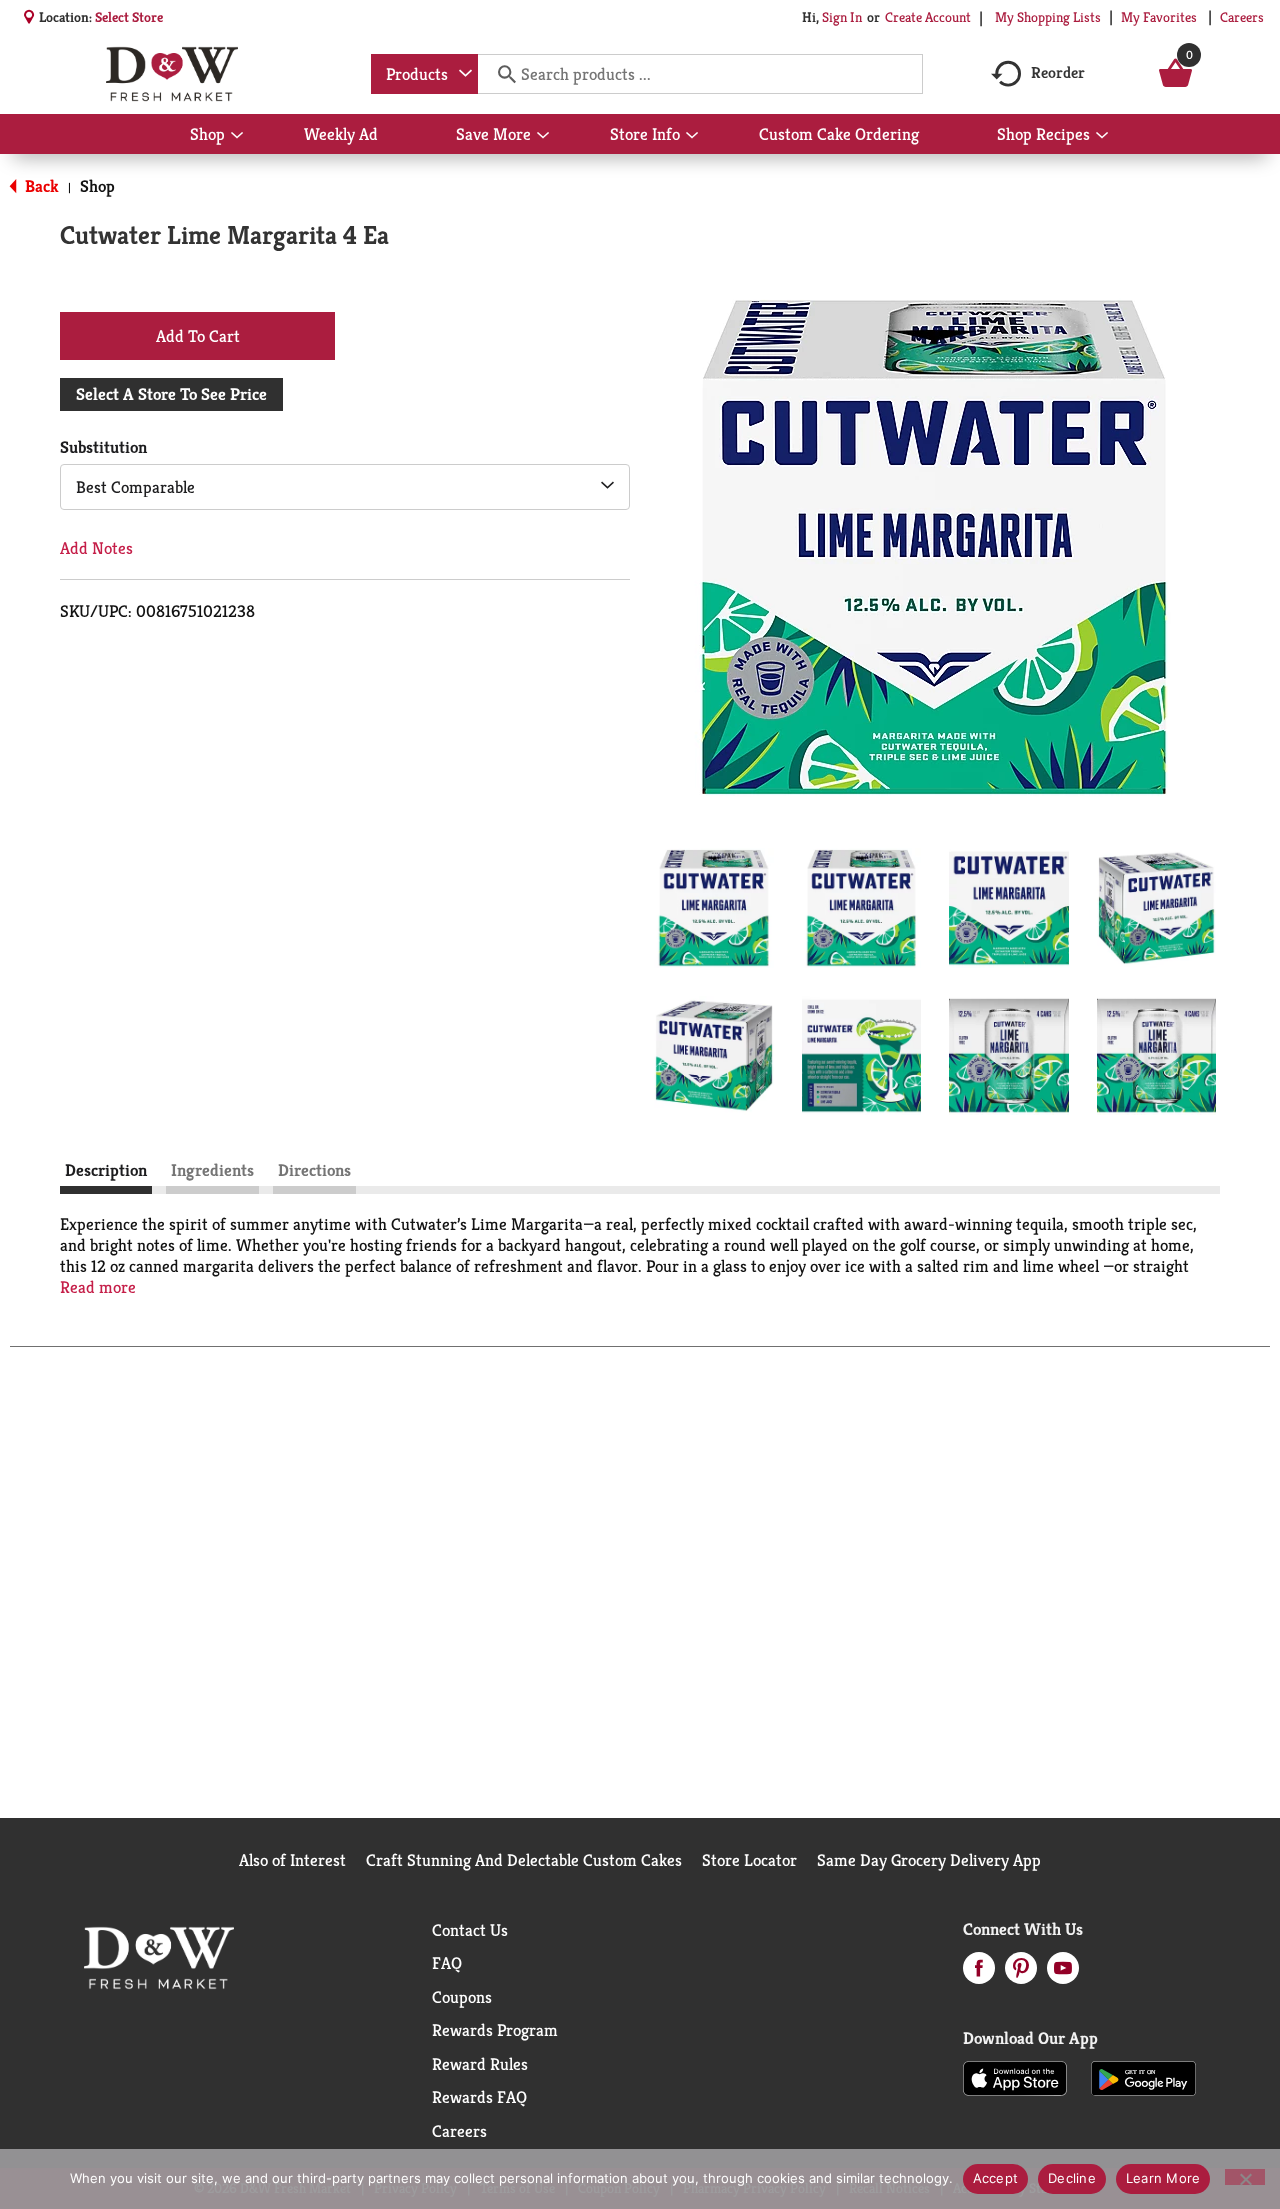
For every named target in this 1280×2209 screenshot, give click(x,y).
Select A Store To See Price (171, 394)
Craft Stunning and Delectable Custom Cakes (524, 1860)
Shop (97, 186)
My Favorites (1159, 17)
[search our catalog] (500, 74)
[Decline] (1245, 2177)
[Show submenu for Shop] (237, 136)
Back (40, 186)
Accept (996, 2178)
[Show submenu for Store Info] (692, 136)
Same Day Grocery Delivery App (929, 1860)
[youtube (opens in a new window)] (1063, 1974)
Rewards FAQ (479, 2097)
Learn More (1163, 2178)
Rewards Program (495, 2030)
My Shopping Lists (1048, 17)
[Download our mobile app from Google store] (1143, 2077)
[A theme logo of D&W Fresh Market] (171, 74)
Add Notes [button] (96, 548)
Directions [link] (314, 1170)
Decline (1072, 2178)
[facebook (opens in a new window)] (979, 1974)
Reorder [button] (1058, 72)
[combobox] (424, 74)
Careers (1242, 17)
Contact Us (470, 1930)
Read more (98, 1287)
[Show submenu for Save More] (543, 136)
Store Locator (749, 1860)
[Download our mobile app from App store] (1015, 2077)
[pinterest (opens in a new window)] (1021, 1974)
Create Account (928, 17)
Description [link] (106, 1170)
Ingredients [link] (212, 1170)
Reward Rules (480, 2064)
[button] (714, 908)
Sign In (842, 17)
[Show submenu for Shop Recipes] (1102, 136)
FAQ (447, 1963)
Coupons (462, 1997)
